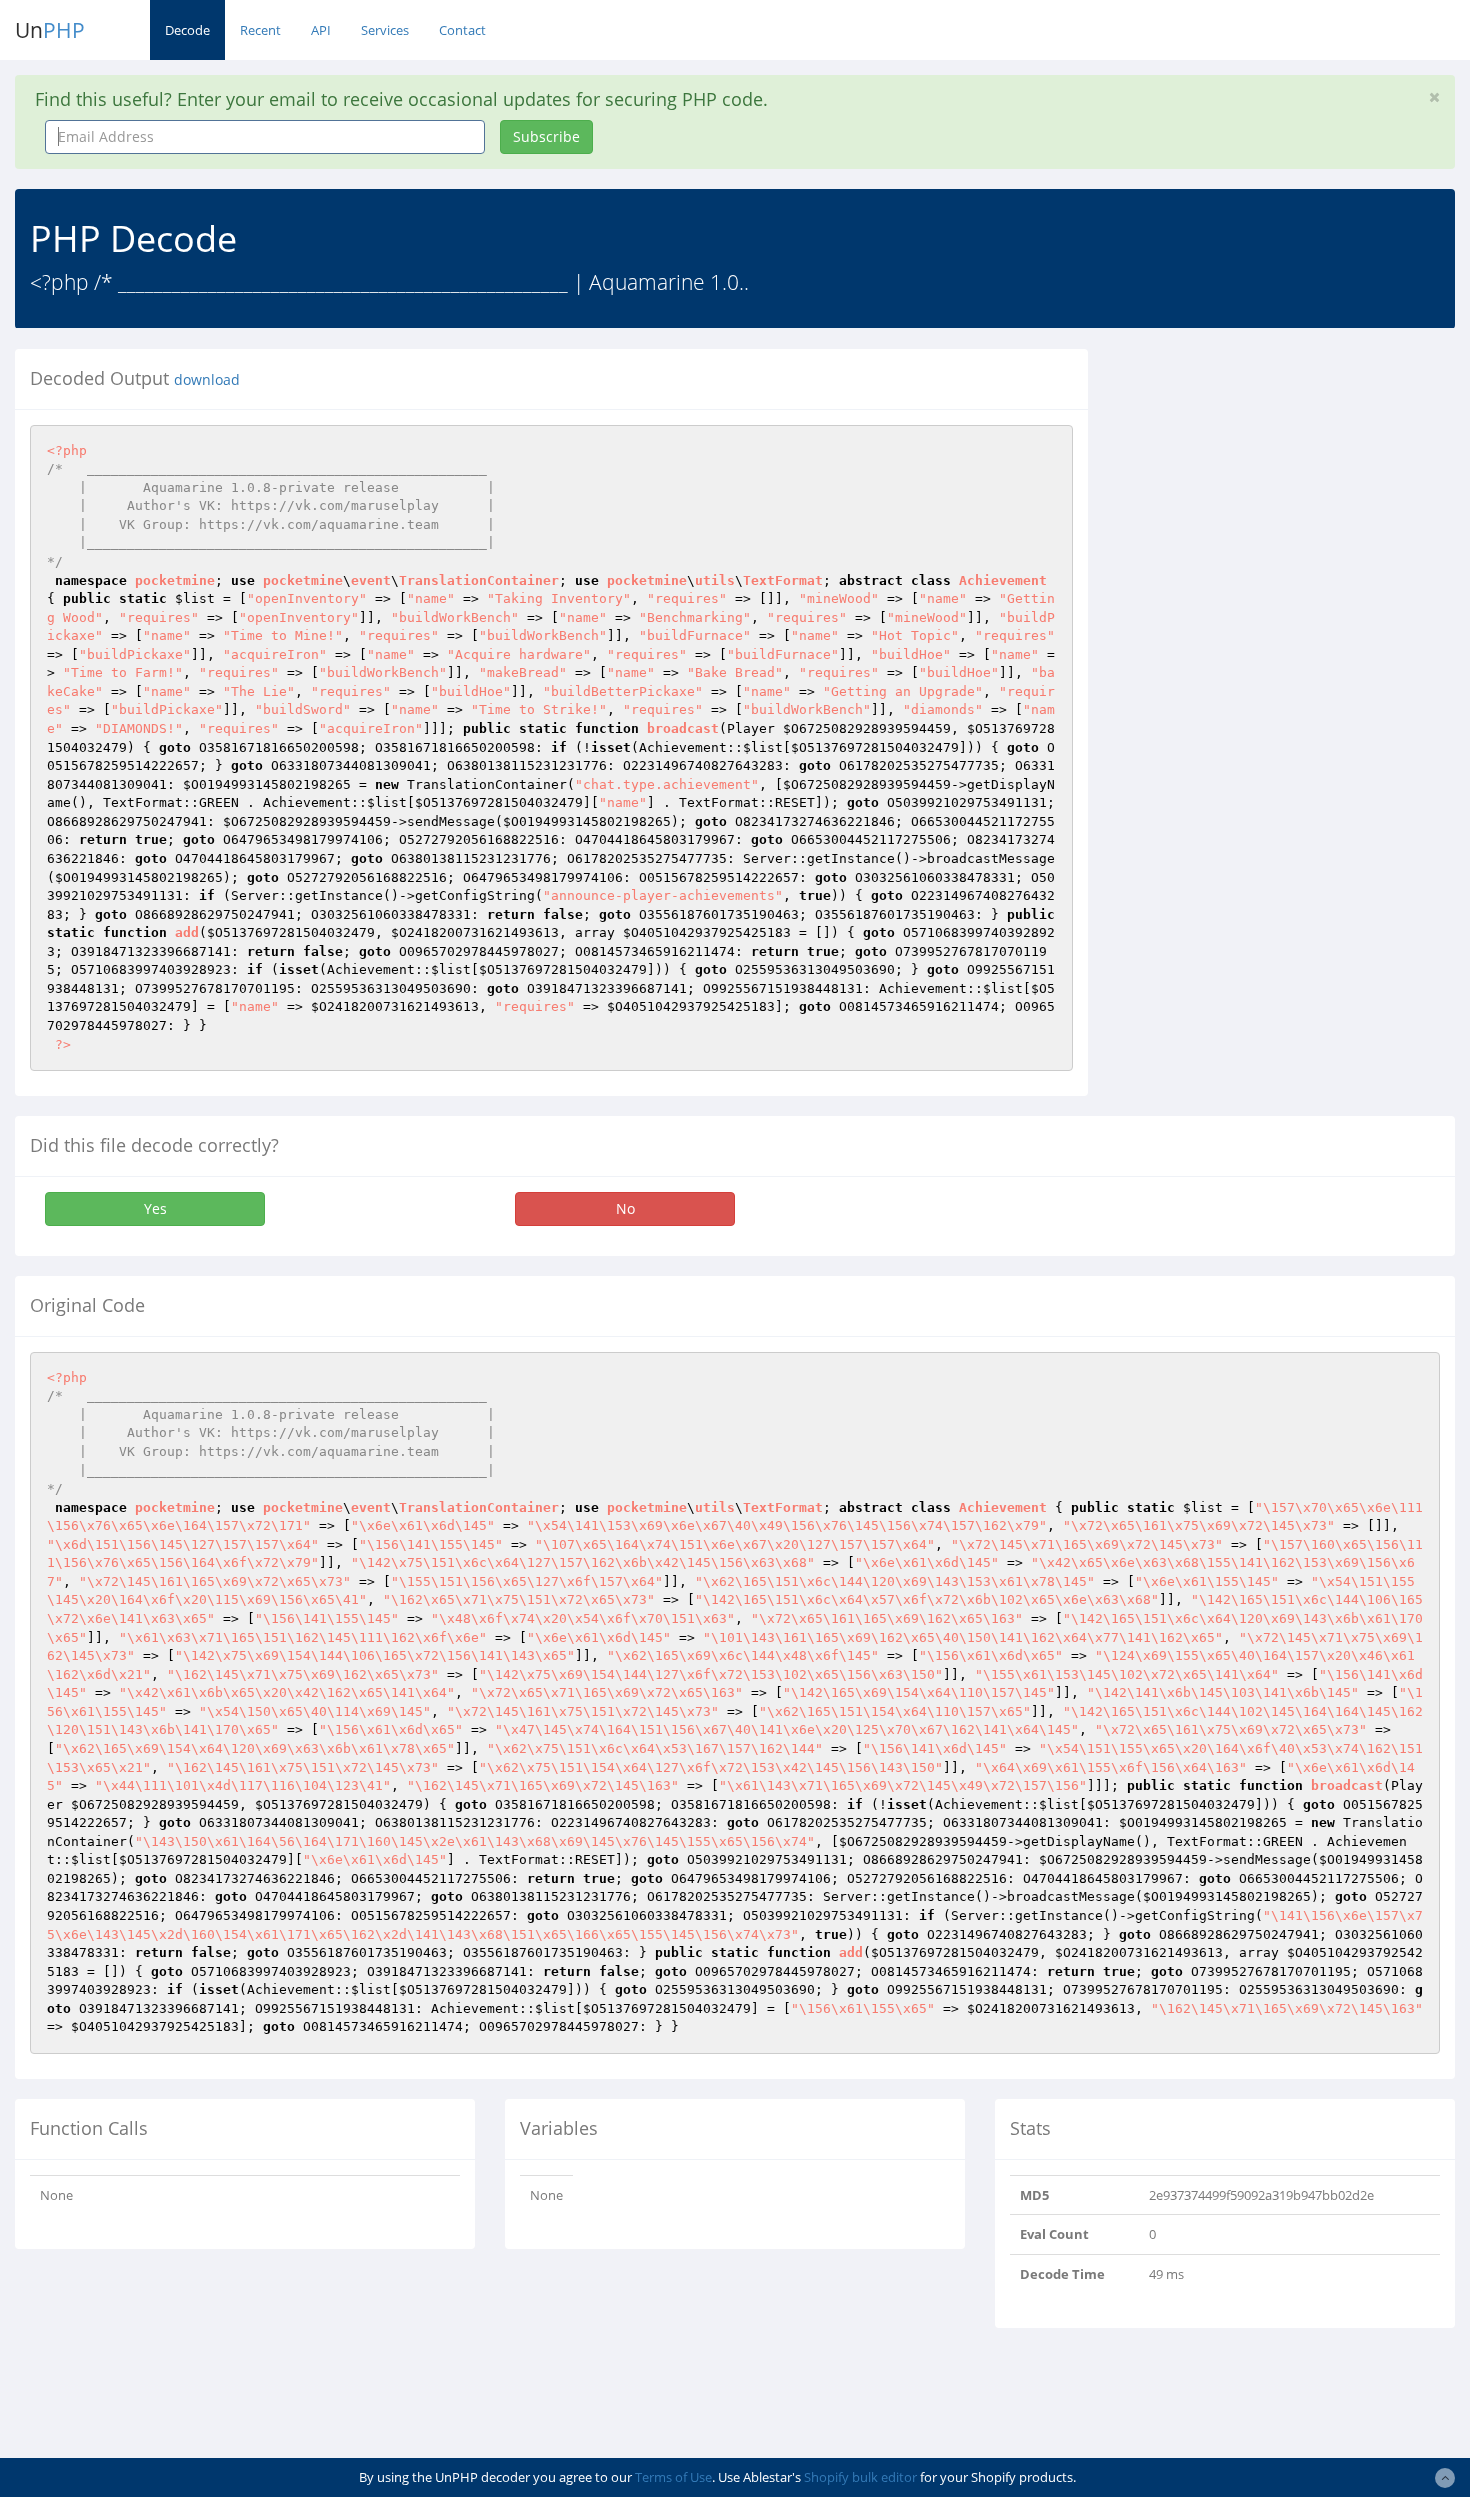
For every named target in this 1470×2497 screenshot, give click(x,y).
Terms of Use (673, 2477)
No (625, 1208)
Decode (187, 30)
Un (50, 30)
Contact (462, 30)
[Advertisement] (1286, 489)
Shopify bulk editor (860, 2477)
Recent (260, 30)
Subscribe (546, 136)
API (321, 30)
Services (385, 30)
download (207, 380)
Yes (155, 1208)
